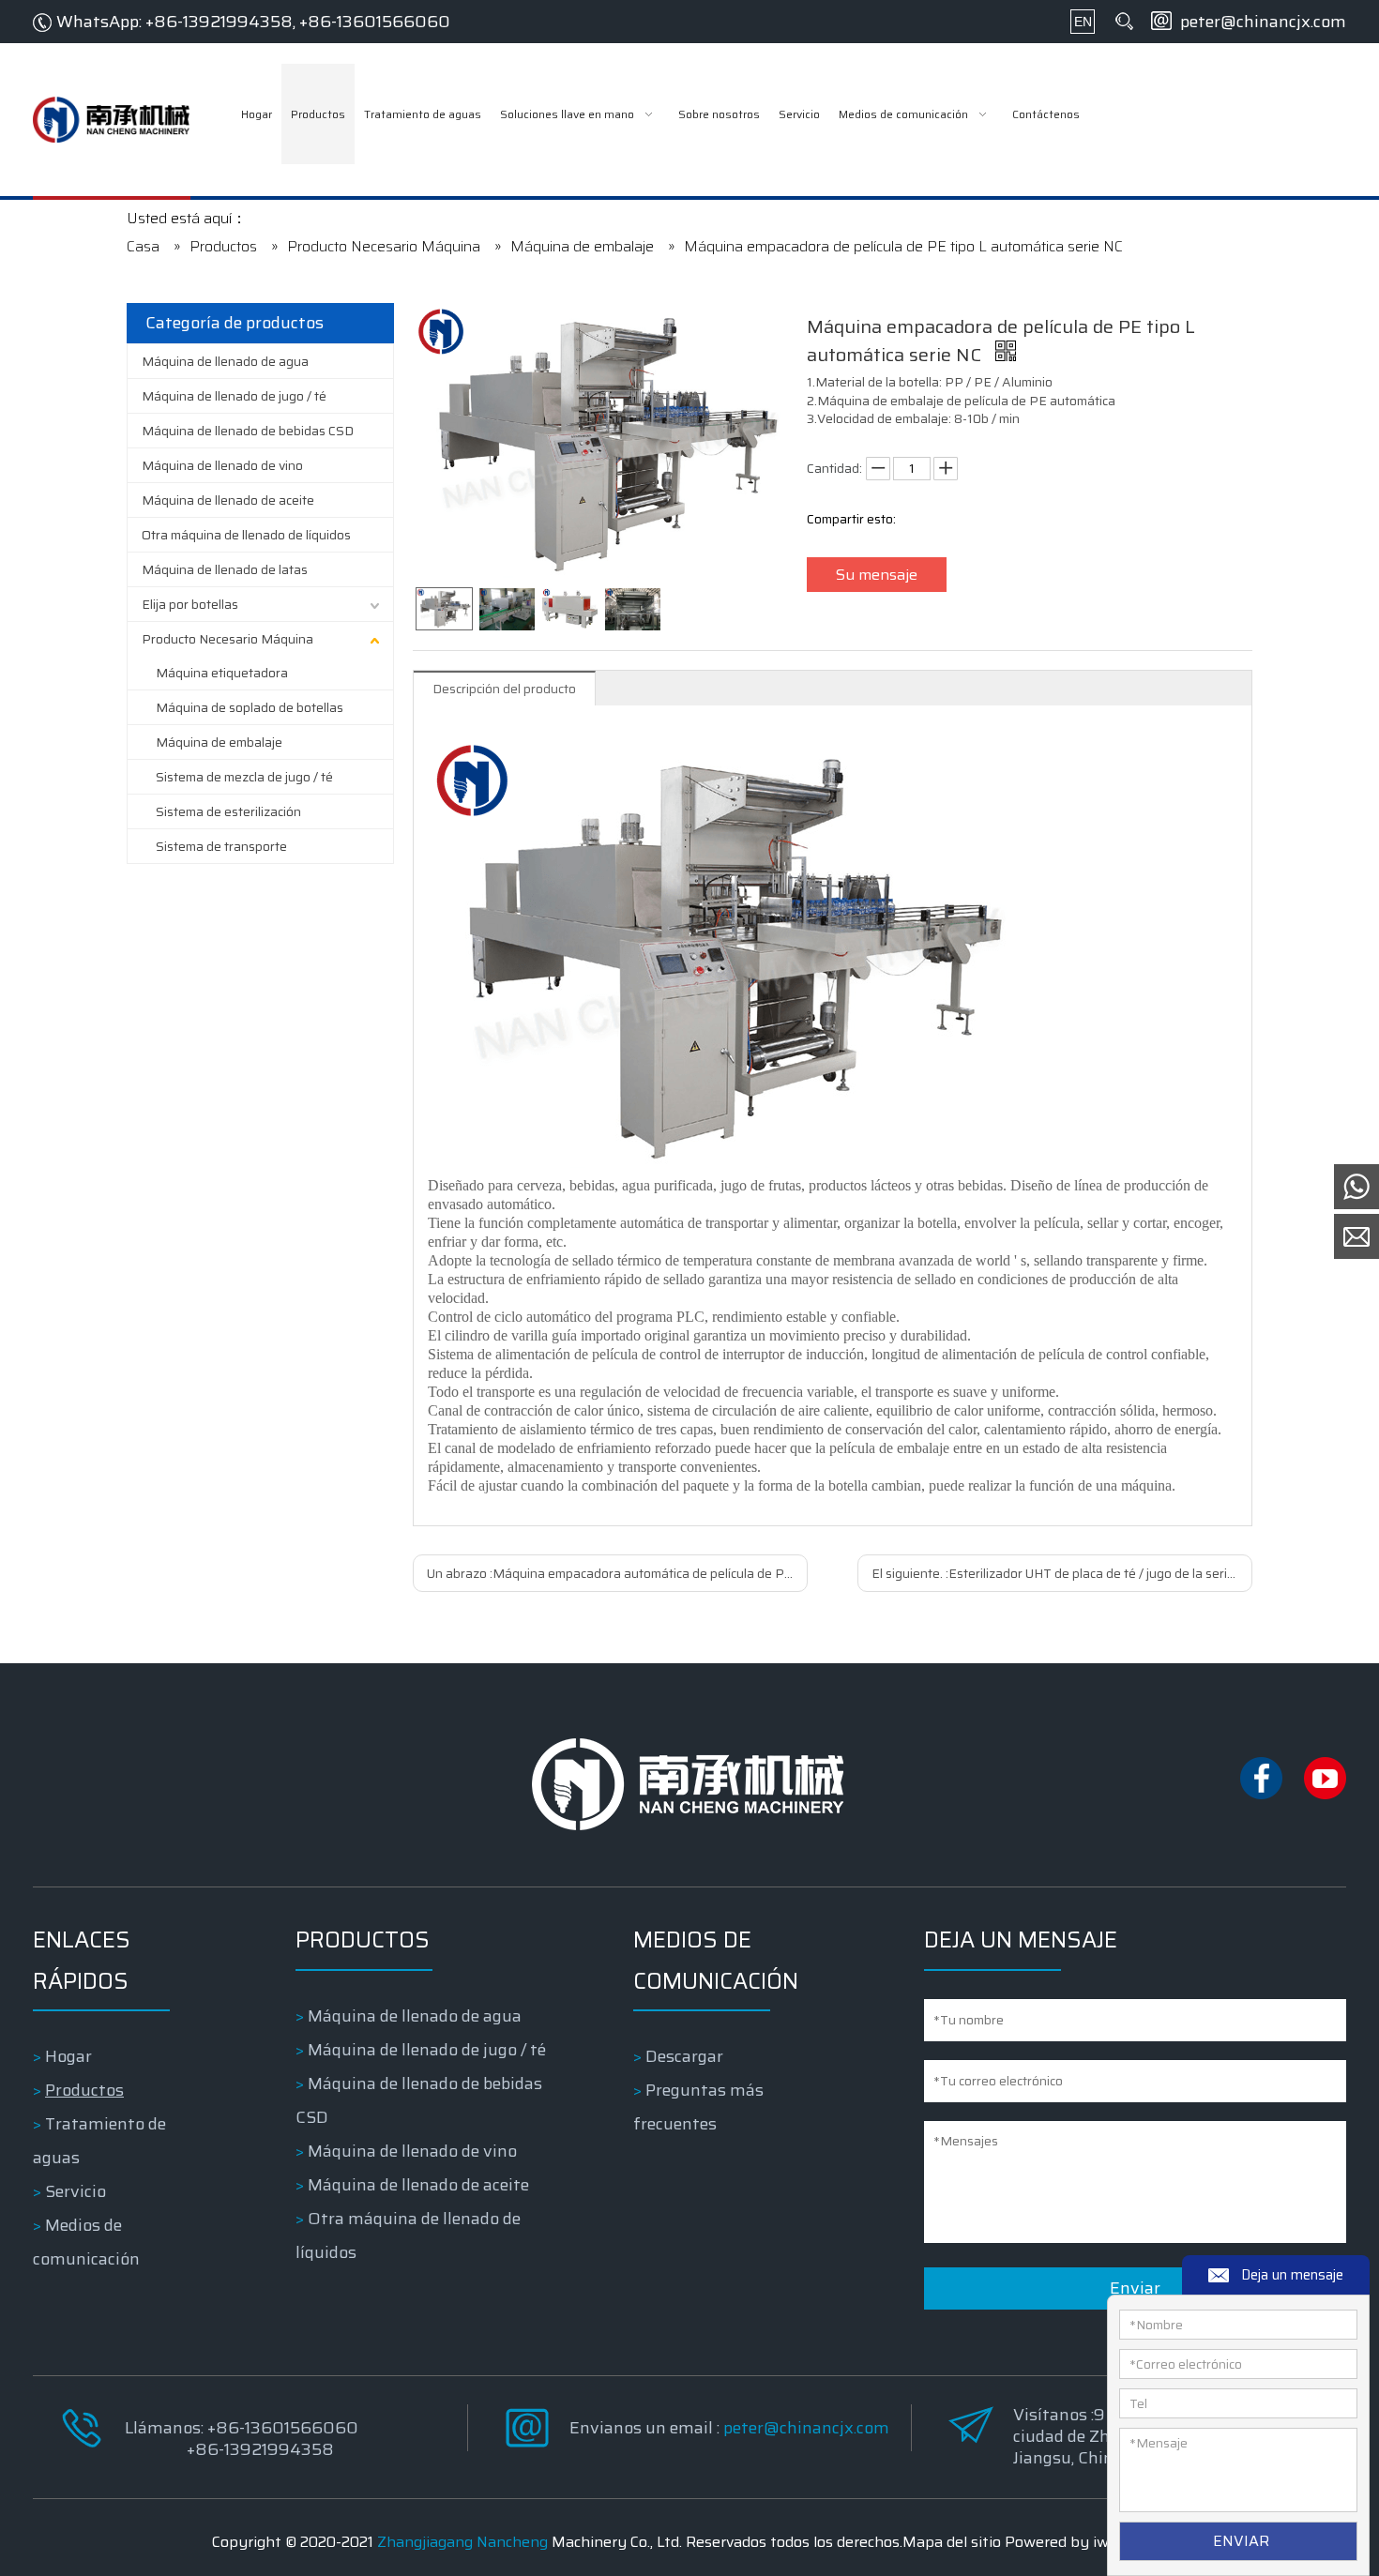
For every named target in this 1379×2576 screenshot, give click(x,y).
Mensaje (1159, 2443)
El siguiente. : (1062, 1573)
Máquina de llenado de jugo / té (234, 396)
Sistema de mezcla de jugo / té (244, 777)
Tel (1138, 2403)
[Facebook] (1263, 1795)
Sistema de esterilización (228, 811)
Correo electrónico (1186, 2364)
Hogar (68, 2056)
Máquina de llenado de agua (225, 361)
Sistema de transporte (221, 846)
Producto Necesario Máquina (227, 639)
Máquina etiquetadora (222, 673)
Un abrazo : (617, 1573)
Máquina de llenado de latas (225, 569)
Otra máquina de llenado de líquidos (246, 535)
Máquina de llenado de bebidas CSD (248, 431)
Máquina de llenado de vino (222, 465)
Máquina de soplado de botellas (250, 707)
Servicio (76, 2191)
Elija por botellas (190, 604)
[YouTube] (1325, 1795)
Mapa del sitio (952, 2542)
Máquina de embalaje (219, 742)
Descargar (684, 2056)
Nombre (1156, 2325)
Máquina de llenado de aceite (228, 500)
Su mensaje (877, 575)
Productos (84, 2090)
